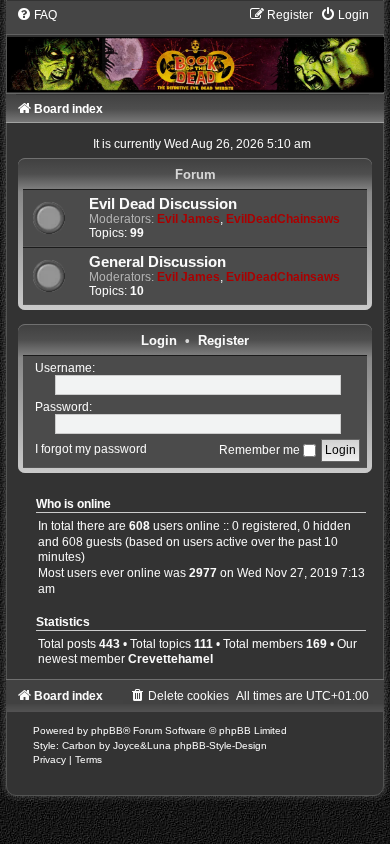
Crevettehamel (170, 659)
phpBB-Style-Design (220, 745)
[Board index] (194, 49)
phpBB (107, 730)
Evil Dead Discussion (163, 204)
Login (159, 340)
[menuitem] (36, 15)
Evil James (188, 219)
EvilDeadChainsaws (283, 219)
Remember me (261, 450)
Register (223, 340)
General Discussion (157, 262)
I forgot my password (91, 450)
